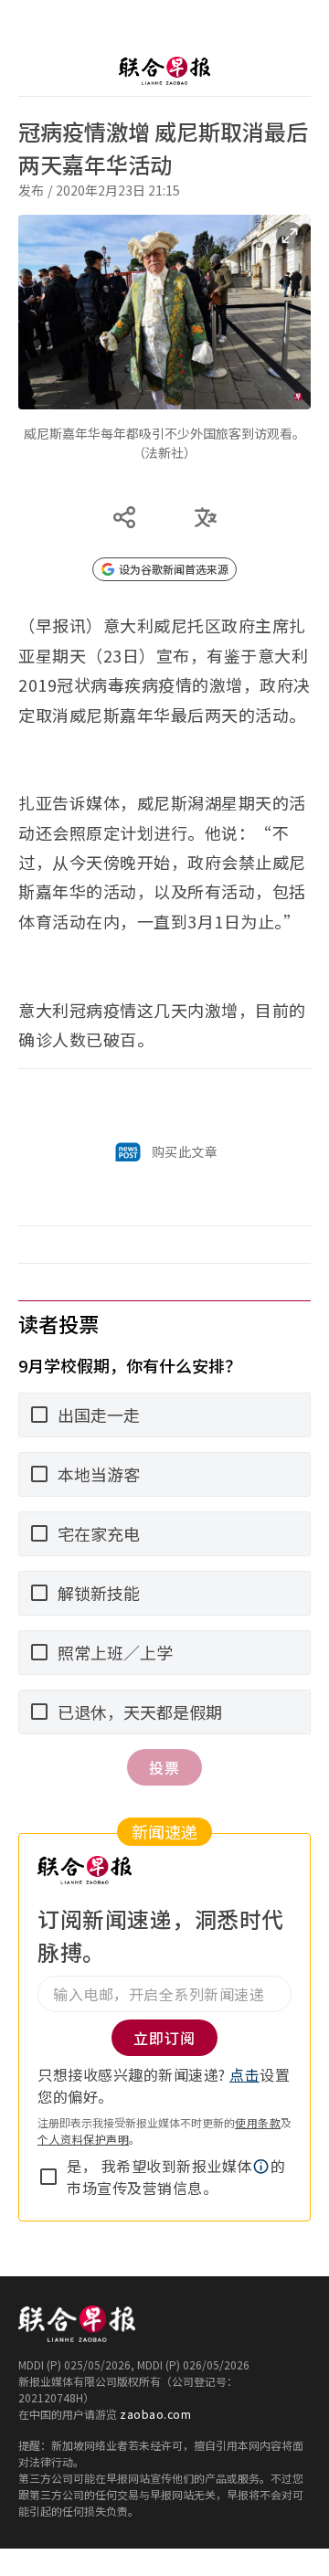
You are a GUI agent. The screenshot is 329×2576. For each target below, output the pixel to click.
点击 (244, 2074)
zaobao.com (155, 2414)
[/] (164, 71)
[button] (261, 2167)
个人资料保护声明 (83, 2139)
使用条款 (258, 2122)
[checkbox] (48, 2177)
